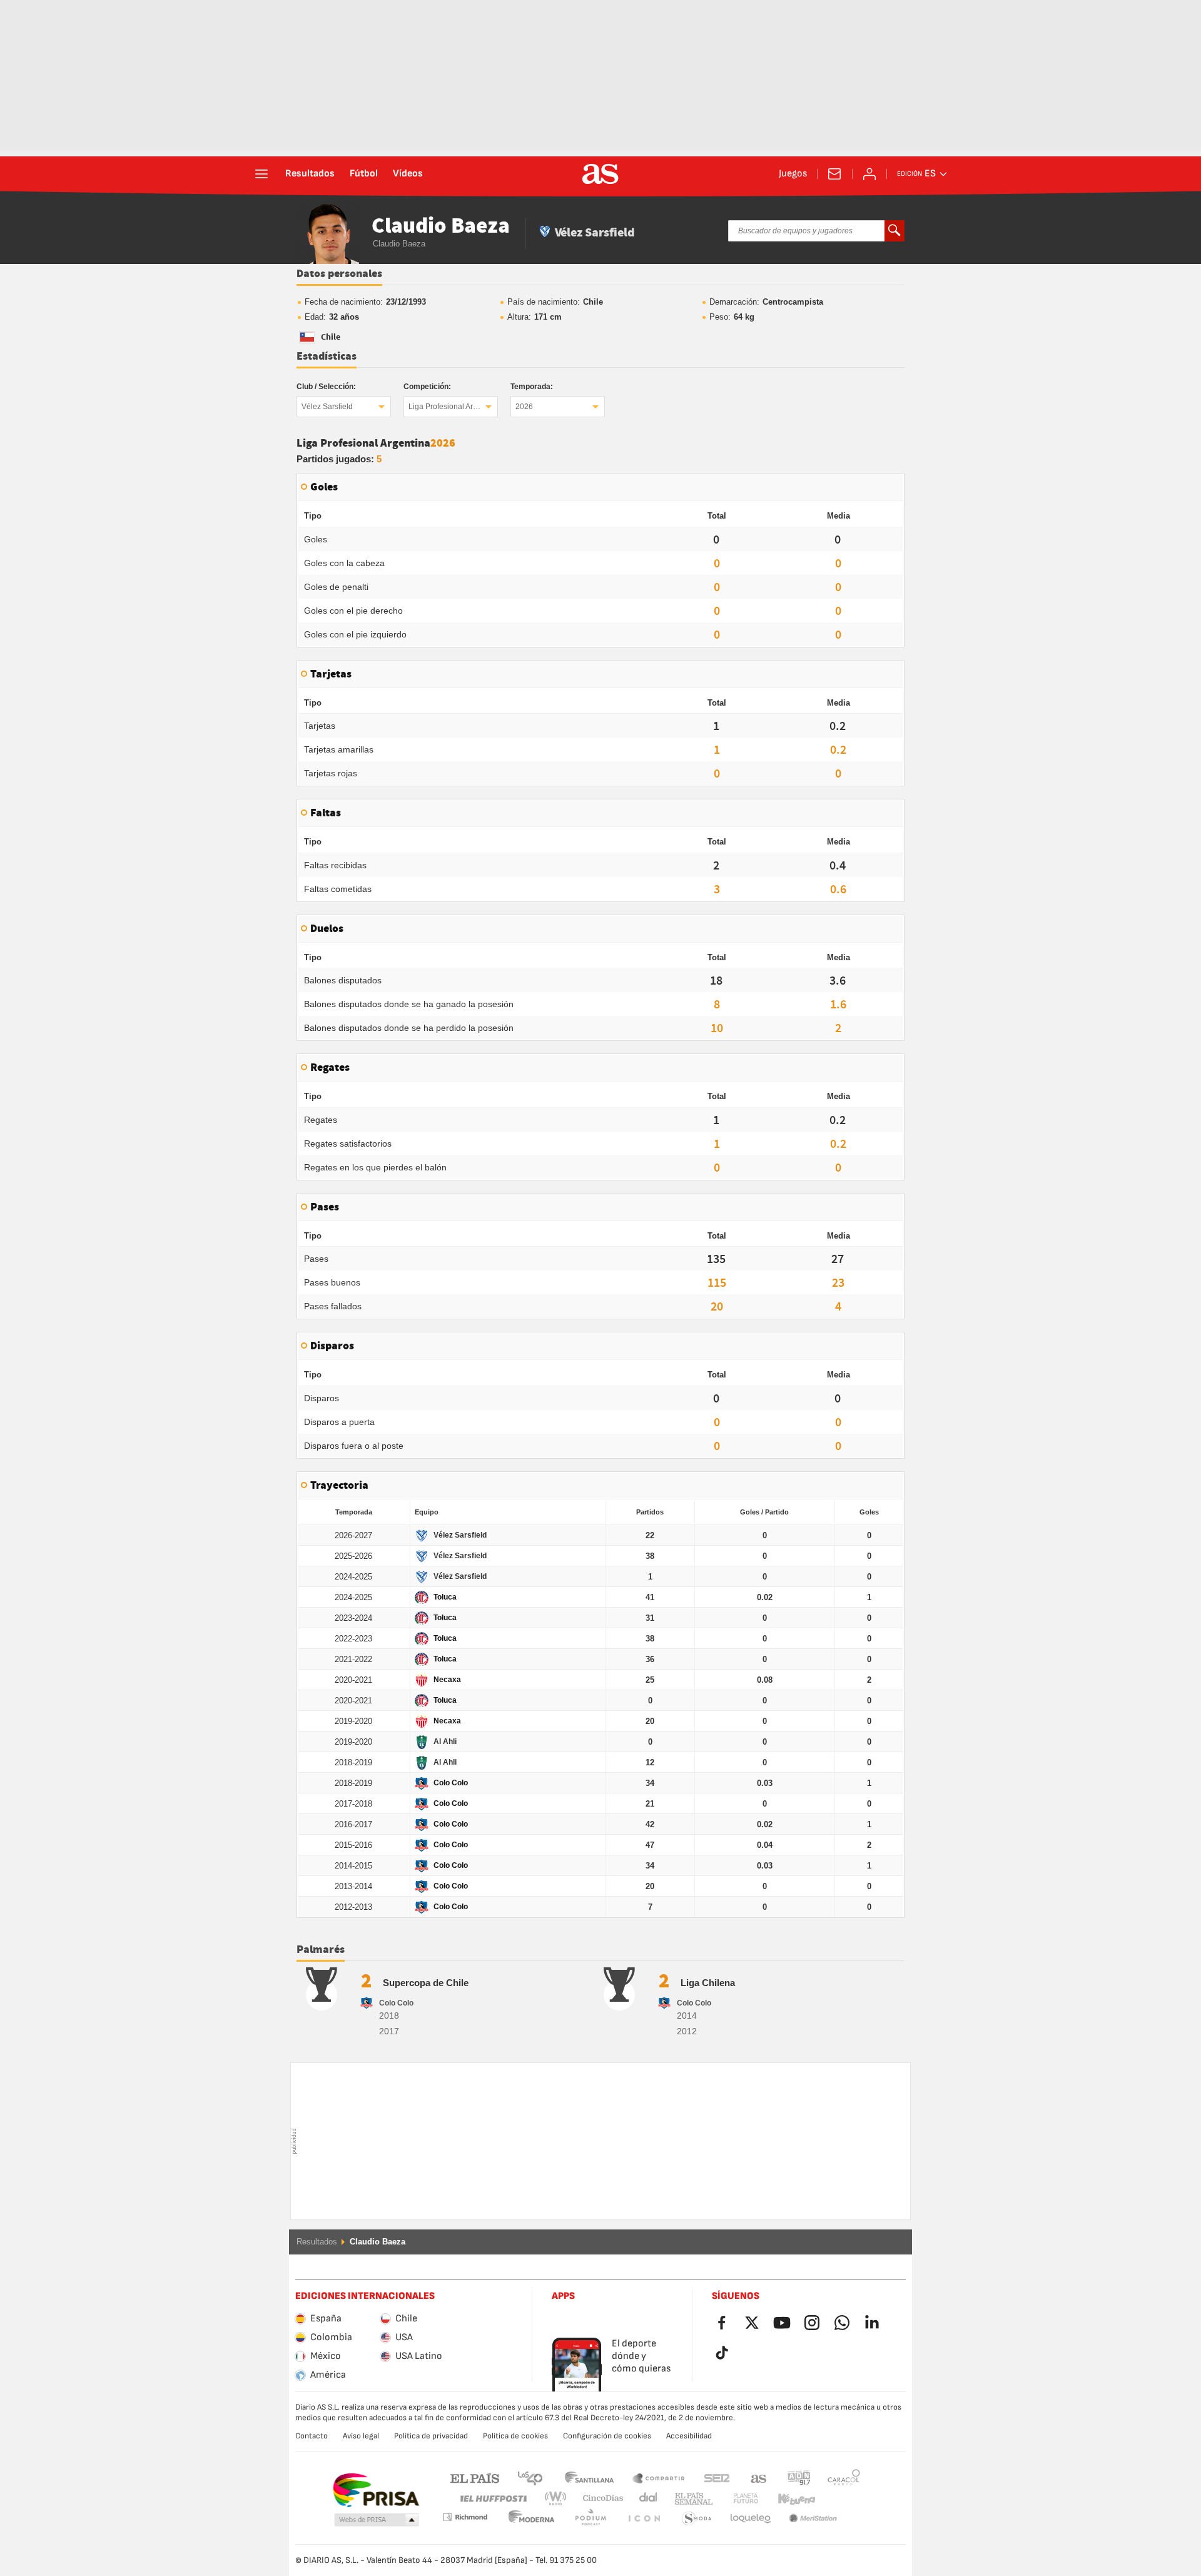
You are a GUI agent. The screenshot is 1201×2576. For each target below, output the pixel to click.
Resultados (310, 174)
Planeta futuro (735, 2499)
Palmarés (321, 1950)
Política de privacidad (431, 2436)
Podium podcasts (532, 2519)
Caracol (844, 2477)
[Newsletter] (834, 174)
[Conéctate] (869, 174)
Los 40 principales (530, 2477)
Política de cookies (515, 2436)
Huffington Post (493, 2499)
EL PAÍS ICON (590, 2519)
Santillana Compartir (659, 2477)
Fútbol (364, 174)
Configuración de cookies (607, 2436)
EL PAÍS (475, 2477)
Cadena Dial (646, 2499)
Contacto (312, 2436)
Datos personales (339, 274)
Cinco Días (599, 2499)
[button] (377, 2520)
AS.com (759, 2477)
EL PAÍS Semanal (691, 2499)
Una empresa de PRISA (376, 2490)
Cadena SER (717, 2477)
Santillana (589, 2477)
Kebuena (789, 2499)
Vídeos (408, 174)
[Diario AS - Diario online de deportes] (600, 174)
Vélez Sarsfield (327, 407)
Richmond (839, 2499)
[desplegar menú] (261, 174)
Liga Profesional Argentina (453, 407)
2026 (524, 407)
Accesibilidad (689, 2436)
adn (799, 2477)
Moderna (465, 2517)
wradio (559, 2499)
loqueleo (697, 2519)
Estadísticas (327, 357)
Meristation (751, 2519)
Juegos (793, 174)
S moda (644, 2519)
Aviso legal (361, 2436)
